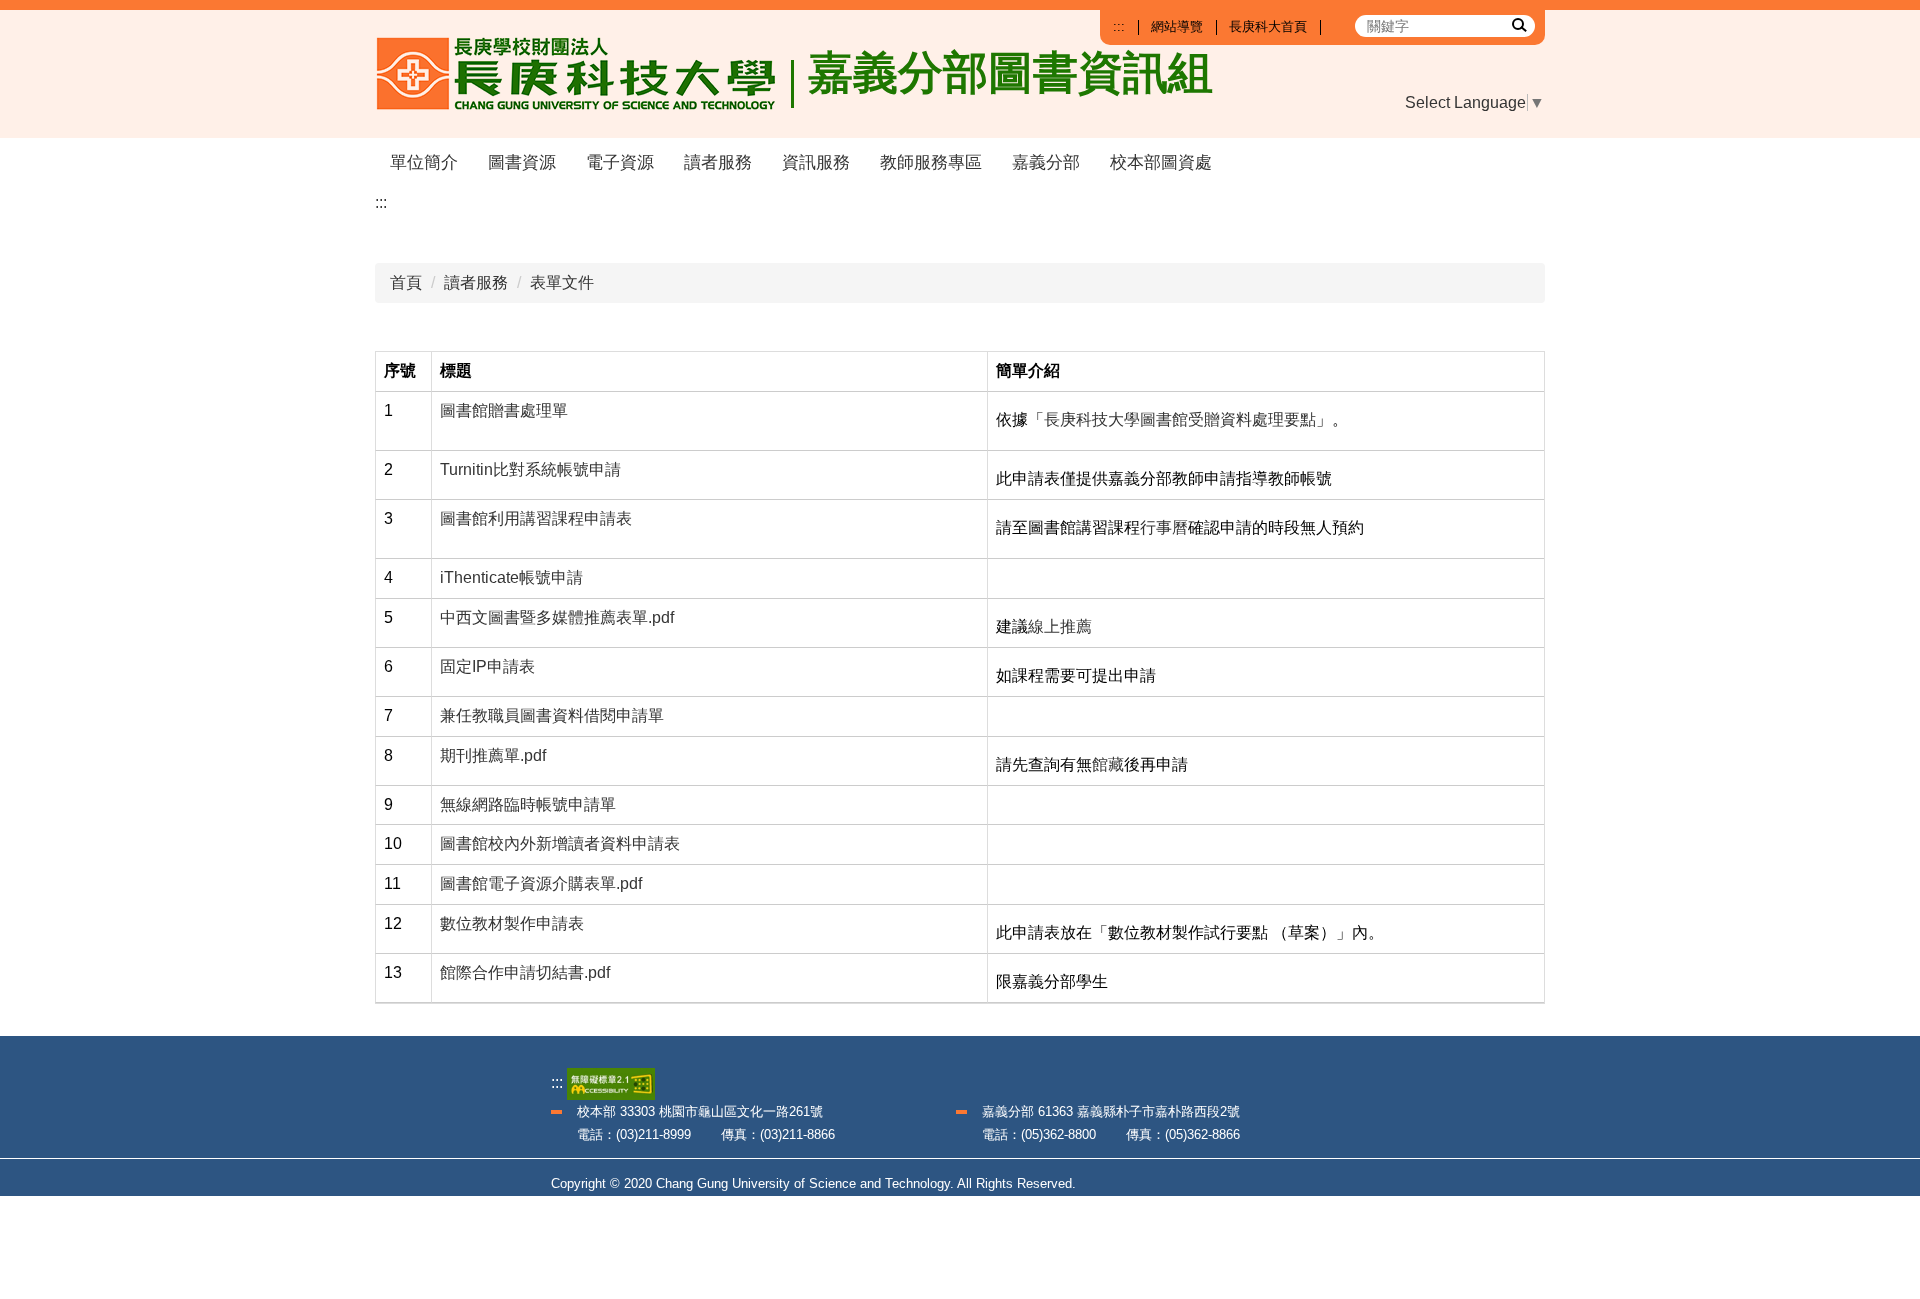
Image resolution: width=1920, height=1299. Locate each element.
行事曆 (1164, 527)
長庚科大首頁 (1268, 26)
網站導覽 (1177, 26)
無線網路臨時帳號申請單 (528, 804)
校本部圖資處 (1161, 162)
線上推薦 (1060, 626)
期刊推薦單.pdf (493, 755)
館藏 (1108, 764)
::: (1119, 26)
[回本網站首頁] (585, 74)
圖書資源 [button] (522, 162)
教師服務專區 (931, 162)
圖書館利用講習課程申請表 (536, 518)
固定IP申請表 (487, 666)
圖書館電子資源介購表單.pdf (541, 883)
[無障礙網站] (611, 1082)
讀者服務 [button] (718, 162)
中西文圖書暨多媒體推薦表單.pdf (557, 617)
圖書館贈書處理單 (504, 410)
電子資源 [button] (620, 162)
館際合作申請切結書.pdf (525, 972)
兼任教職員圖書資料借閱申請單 (552, 715)
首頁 (406, 282)
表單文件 (562, 282)
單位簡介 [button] (424, 162)
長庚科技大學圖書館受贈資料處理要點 (1180, 419)
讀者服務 (476, 282)
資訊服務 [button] (816, 162)
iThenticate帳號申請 (511, 577)
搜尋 (1518, 24)
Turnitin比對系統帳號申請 (530, 469)
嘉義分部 (1046, 162)
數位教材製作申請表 (512, 923)
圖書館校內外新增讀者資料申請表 (560, 843)
